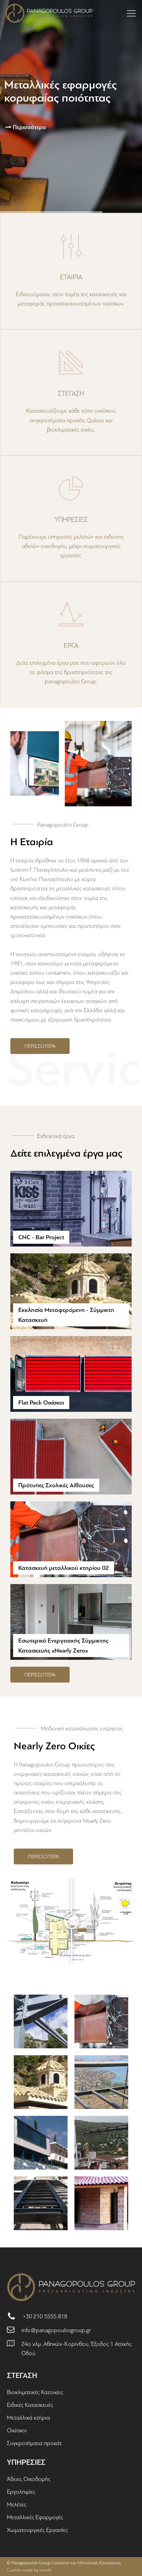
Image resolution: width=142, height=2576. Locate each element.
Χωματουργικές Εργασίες (37, 2530)
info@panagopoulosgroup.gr (56, 2330)
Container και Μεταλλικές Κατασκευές (86, 2563)
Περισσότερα (29, 127)
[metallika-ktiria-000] (41, 2021)
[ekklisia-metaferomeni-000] (41, 2082)
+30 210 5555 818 (45, 2316)
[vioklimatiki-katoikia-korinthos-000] (101, 2203)
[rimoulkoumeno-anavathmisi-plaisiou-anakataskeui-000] (41, 2203)
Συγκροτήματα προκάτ (34, 2443)
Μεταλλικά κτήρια (28, 2418)
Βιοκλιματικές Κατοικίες (35, 2392)
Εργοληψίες (21, 2492)
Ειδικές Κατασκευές (30, 2405)
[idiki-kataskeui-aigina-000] (101, 2082)
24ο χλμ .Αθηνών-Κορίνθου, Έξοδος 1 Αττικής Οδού (77, 2349)
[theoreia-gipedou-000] (41, 2143)
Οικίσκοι (17, 2430)
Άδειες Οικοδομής (29, 2479)
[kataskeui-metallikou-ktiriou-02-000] (101, 2021)
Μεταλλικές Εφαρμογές (35, 2517)
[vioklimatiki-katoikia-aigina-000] (101, 2143)
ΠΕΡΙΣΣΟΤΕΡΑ (40, 1046)
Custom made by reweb (29, 2570)
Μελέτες (17, 2505)
